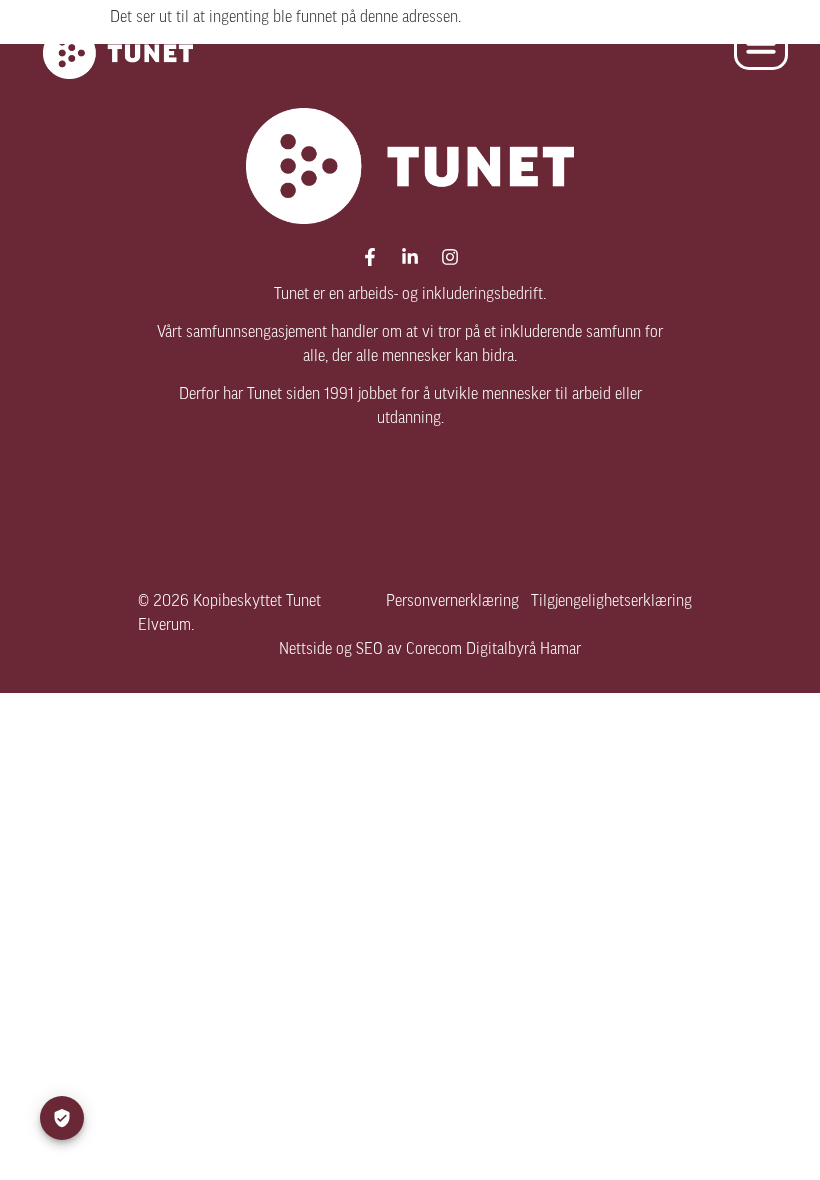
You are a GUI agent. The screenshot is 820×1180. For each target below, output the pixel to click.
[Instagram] (450, 257)
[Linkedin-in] (410, 257)
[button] (761, 43)
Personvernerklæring (452, 602)
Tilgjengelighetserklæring (611, 602)
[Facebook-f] (370, 257)
